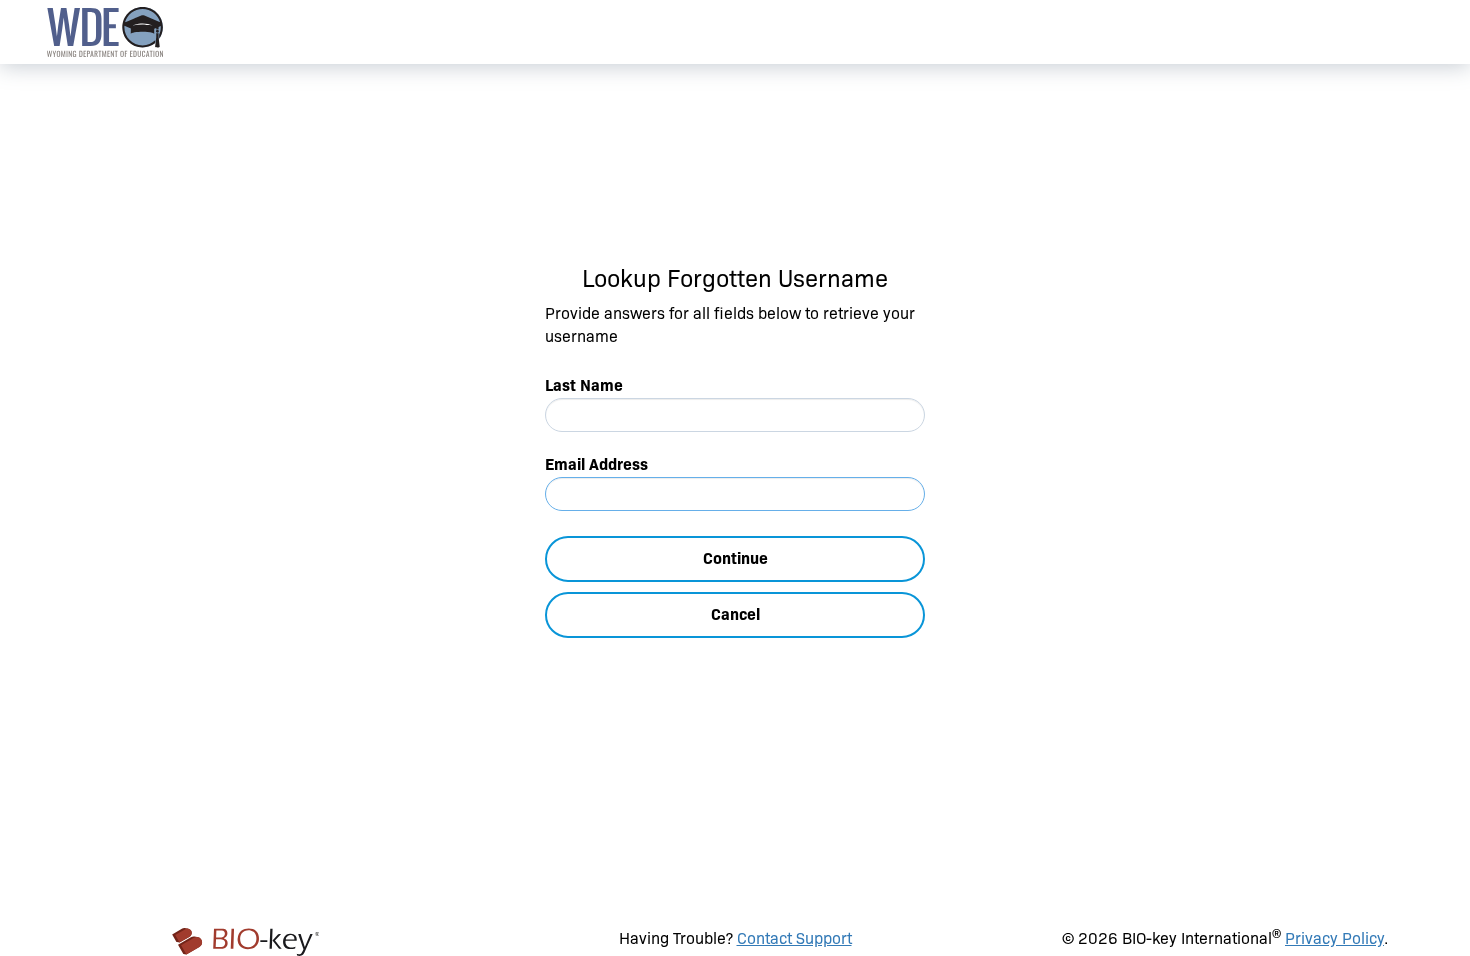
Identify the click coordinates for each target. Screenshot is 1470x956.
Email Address (596, 464)
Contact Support (794, 938)
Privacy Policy (1334, 938)
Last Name (584, 385)
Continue (735, 558)
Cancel (735, 614)
